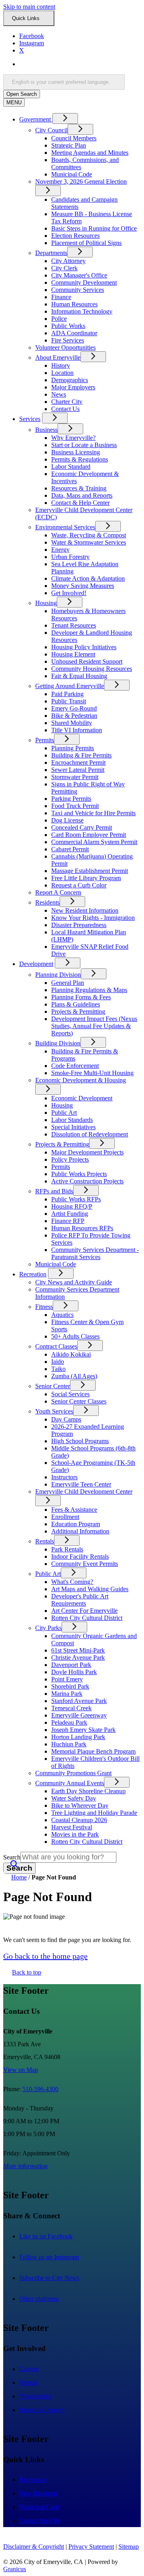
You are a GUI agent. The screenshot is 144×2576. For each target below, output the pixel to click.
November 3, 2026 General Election (81, 181)
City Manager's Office (79, 275)
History (61, 366)
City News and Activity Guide (74, 1282)
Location (62, 373)
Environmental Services (65, 527)
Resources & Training (79, 488)
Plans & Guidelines (76, 1004)
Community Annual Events (70, 1783)
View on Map (21, 2070)
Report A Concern (58, 892)
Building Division (58, 1043)
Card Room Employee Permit (89, 835)
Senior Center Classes (79, 1401)
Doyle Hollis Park (74, 1672)
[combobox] (64, 82)
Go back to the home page (45, 1956)
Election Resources (75, 236)
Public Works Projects (79, 1174)
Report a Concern (42, 2410)
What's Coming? (72, 1582)
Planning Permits (73, 748)
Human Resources (74, 304)
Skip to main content (29, 7)
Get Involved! (69, 593)
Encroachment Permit (78, 762)
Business (46, 430)
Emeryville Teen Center (81, 1484)
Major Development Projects (87, 1152)
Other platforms (47, 2299)
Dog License (67, 820)
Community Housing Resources (92, 669)
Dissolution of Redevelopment (90, 1134)
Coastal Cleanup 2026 (79, 1820)
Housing (46, 603)
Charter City (67, 402)
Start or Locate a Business (84, 445)
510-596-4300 (40, 2089)
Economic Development (82, 1098)
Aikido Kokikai (71, 1354)
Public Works (68, 326)
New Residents (38, 2493)
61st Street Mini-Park (78, 1650)
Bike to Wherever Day (80, 1805)
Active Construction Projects (87, 1181)
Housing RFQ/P (72, 1206)
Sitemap (129, 2547)
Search (12, 1857)
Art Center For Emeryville (84, 1611)
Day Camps (66, 1419)
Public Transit (69, 701)
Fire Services (68, 340)
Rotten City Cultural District (87, 1618)
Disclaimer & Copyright (34, 2547)
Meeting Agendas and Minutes (90, 153)
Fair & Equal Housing (79, 676)
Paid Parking (67, 694)
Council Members (74, 138)
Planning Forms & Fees (81, 997)
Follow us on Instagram (57, 2257)
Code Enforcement (75, 1066)
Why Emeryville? (73, 438)
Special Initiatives (73, 1127)
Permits (45, 740)
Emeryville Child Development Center (84, 1492)
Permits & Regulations (80, 459)
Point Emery (67, 1679)
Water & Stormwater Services (89, 542)
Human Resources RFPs (82, 1228)
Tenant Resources (74, 625)
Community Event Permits (85, 1564)
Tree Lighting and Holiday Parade (94, 1813)
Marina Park (67, 1694)
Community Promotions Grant (73, 1773)
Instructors (64, 1477)
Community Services (78, 290)
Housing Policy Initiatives (84, 647)
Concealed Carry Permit (82, 827)
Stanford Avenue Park (79, 1701)
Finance (61, 297)
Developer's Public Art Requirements (80, 1600)
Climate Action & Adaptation (88, 578)
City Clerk (64, 268)
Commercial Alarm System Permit (94, 842)
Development (36, 964)
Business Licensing (76, 452)
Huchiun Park (69, 1744)
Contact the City (40, 2520)
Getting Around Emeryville (70, 686)
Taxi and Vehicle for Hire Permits (93, 813)
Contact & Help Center (80, 503)
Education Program (76, 1524)
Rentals (45, 1541)
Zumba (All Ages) (74, 1376)
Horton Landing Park (78, 1737)
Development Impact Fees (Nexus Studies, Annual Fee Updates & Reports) (94, 1026)
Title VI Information (77, 730)
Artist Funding (70, 1214)
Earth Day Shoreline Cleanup (88, 1791)
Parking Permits (71, 799)
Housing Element (73, 654)
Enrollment (65, 1517)
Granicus (15, 2569)
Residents (47, 902)
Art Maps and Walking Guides (90, 1589)
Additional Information (80, 1531)
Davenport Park (71, 1665)
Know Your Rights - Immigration (93, 918)
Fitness (44, 1307)
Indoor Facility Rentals (80, 1556)
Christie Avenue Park (78, 1658)
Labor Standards (72, 1120)
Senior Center (53, 1386)
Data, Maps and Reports (82, 495)
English (77, 64)
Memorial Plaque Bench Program (93, 1751)
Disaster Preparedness (79, 925)
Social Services (70, 1394)
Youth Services (54, 1411)
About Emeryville (58, 357)
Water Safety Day (74, 1798)
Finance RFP (68, 1221)
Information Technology (82, 311)
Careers (29, 2369)
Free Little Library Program (86, 878)
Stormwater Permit (75, 777)
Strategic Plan (69, 145)
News (59, 394)
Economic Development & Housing (81, 1080)
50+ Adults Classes (75, 1336)
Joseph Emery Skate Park (83, 1730)
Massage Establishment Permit (90, 871)
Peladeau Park (69, 1722)
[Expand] (65, 118)
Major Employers (73, 387)
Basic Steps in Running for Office (94, 228)
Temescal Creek (71, 1708)
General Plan (68, 983)
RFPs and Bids (54, 1191)
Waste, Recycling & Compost (89, 535)
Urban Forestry (70, 557)
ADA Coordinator (74, 333)
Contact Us (65, 409)
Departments (51, 253)
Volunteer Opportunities (65, 347)
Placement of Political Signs (86, 243)
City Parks (48, 1628)
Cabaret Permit (70, 849)
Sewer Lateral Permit (78, 770)
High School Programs (80, 1441)
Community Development (84, 283)
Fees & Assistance (74, 1510)
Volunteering (35, 2396)
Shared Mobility (72, 723)
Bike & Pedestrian (74, 716)
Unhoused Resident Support (87, 661)
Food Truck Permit (75, 806)
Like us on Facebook (54, 2236)
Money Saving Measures (83, 586)
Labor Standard (71, 467)
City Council (51, 130)
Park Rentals (67, 1549)
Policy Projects (70, 1159)
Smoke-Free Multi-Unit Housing (92, 1073)
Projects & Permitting (78, 1012)
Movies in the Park (75, 1834)
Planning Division (58, 975)
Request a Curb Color (79, 885)
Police (59, 319)
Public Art (64, 1113)
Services (30, 419)
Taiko (58, 1369)
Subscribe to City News (58, 2278)
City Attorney (68, 261)
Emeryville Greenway (79, 1715)
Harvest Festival (72, 1827)
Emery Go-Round (74, 708)
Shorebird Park (70, 1686)
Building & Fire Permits (81, 755)
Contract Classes (56, 1346)
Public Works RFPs (76, 1199)
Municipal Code (72, 174)
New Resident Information (85, 910)
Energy (60, 550)
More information (25, 2166)
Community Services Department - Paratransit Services (95, 1253)
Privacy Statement (91, 2547)
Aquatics (62, 1315)
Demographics (70, 380)
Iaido (58, 1362)
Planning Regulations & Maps (89, 990)
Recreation (33, 1274)
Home (19, 1877)
